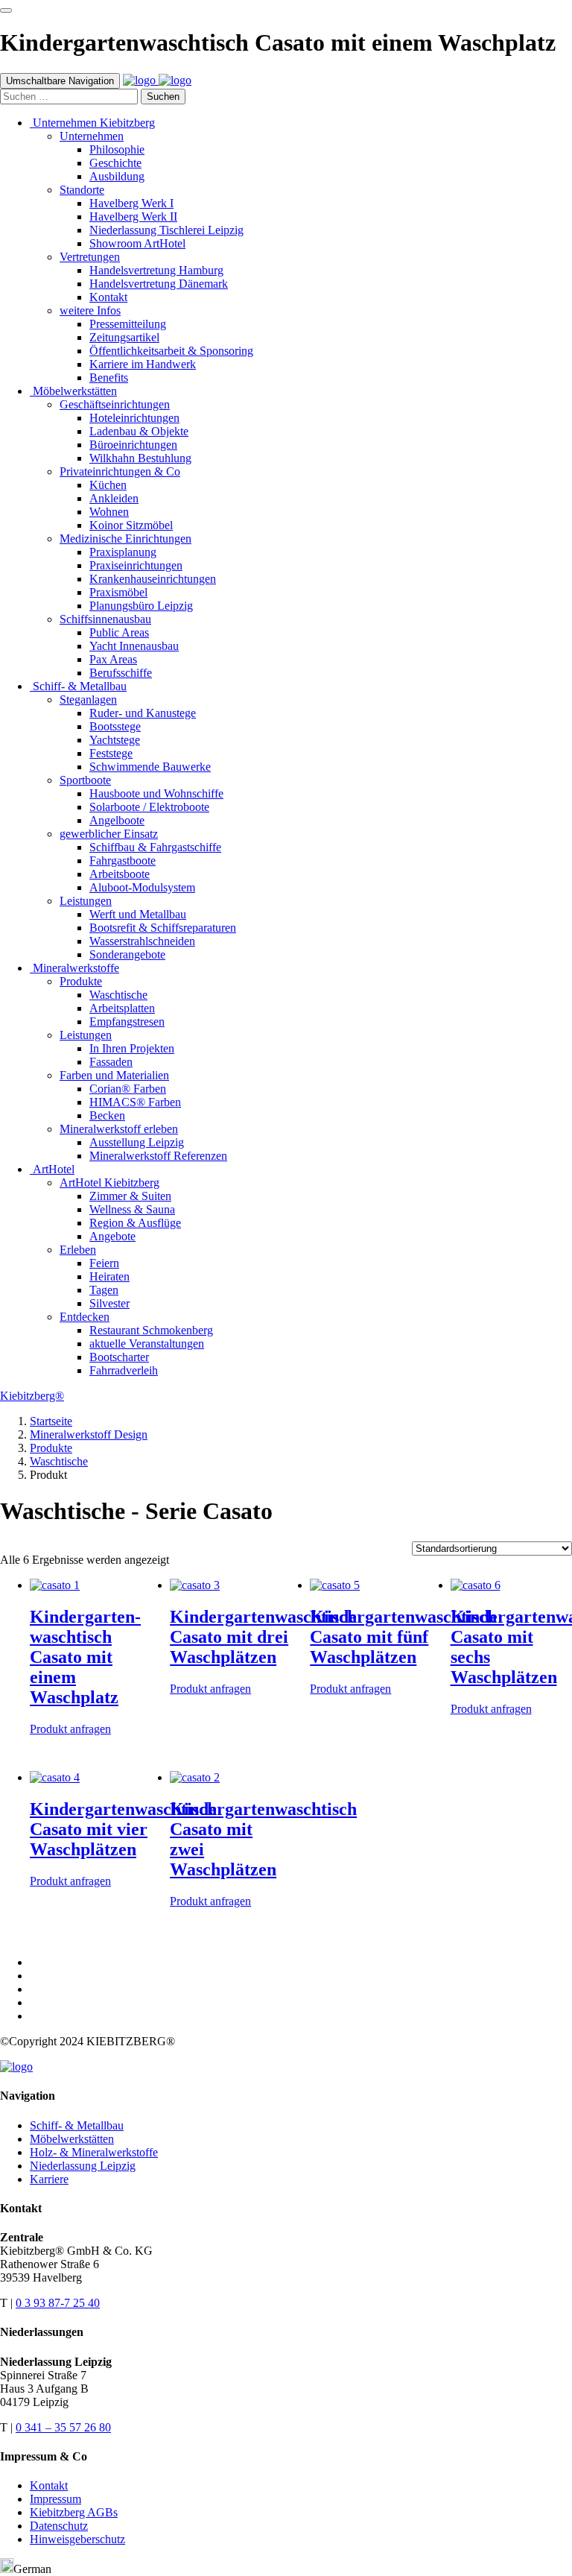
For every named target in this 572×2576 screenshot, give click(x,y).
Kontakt (49, 2485)
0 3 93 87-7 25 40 (58, 2303)
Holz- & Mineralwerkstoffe (94, 2152)
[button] (286, 2567)
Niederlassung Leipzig (83, 2166)
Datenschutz (59, 2526)
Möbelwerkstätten (72, 2139)
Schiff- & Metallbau (77, 2125)
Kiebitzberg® (32, 1396)
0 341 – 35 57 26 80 (63, 2427)
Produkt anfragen (70, 1729)
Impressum (55, 2499)
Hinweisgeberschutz (77, 2539)
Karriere (49, 2179)
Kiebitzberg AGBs (74, 2512)
